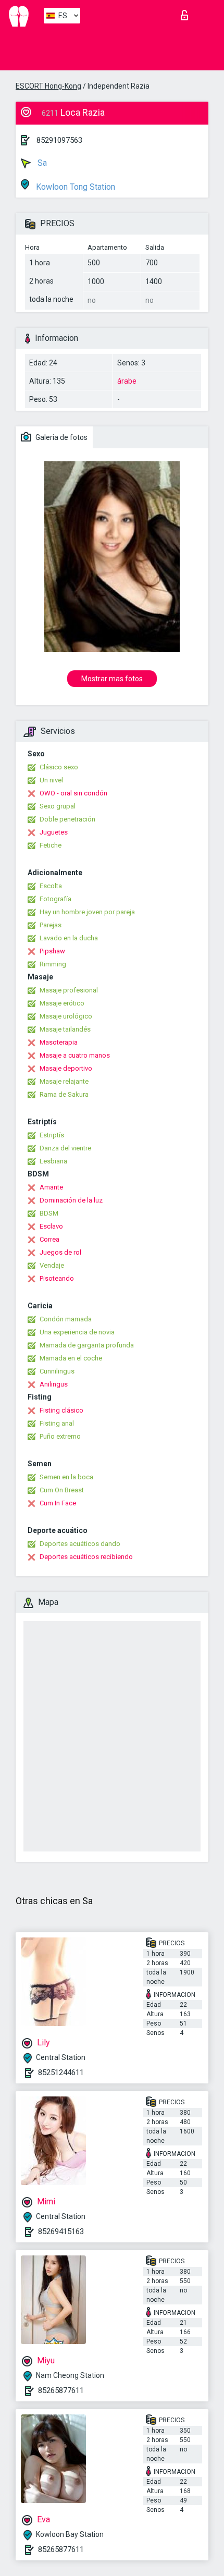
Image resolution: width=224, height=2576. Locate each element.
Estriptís (52, 1135)
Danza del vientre (65, 1148)
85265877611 (61, 2390)
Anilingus (54, 1384)
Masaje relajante (64, 1081)
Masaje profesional (69, 990)
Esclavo (51, 1226)
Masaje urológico (66, 1016)
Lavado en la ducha (69, 938)
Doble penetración (67, 819)
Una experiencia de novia (77, 1332)
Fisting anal (57, 1423)
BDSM (49, 1213)
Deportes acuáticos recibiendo (86, 1557)
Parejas (51, 925)
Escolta (51, 886)
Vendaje (52, 1265)
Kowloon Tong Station (74, 187)
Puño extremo (60, 1436)
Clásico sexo (59, 767)
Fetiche (51, 845)
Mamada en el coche (71, 1358)
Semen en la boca (66, 1477)
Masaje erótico (62, 1003)
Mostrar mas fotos (112, 679)
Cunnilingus (57, 1371)
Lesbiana (53, 1161)
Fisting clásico (61, 1410)
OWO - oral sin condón (73, 793)
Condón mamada (66, 1319)
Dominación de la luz (71, 1200)
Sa (41, 163)
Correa (49, 1239)
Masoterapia (59, 1042)
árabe (127, 381)
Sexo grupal (58, 806)
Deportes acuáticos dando (80, 1544)
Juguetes (54, 832)
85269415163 (61, 2231)
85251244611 (61, 2072)
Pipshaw (52, 951)
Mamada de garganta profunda (87, 1345)
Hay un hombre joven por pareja (87, 912)
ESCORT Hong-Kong (48, 86)
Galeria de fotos (61, 437)
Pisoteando (57, 1278)
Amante (51, 1187)
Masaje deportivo (66, 1068)
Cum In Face (58, 1503)
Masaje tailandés (65, 1029)
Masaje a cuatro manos (75, 1055)
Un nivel (51, 780)
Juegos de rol (60, 1252)
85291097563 (59, 140)
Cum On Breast (62, 1490)
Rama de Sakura (64, 1094)
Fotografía (55, 899)
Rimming (53, 964)
